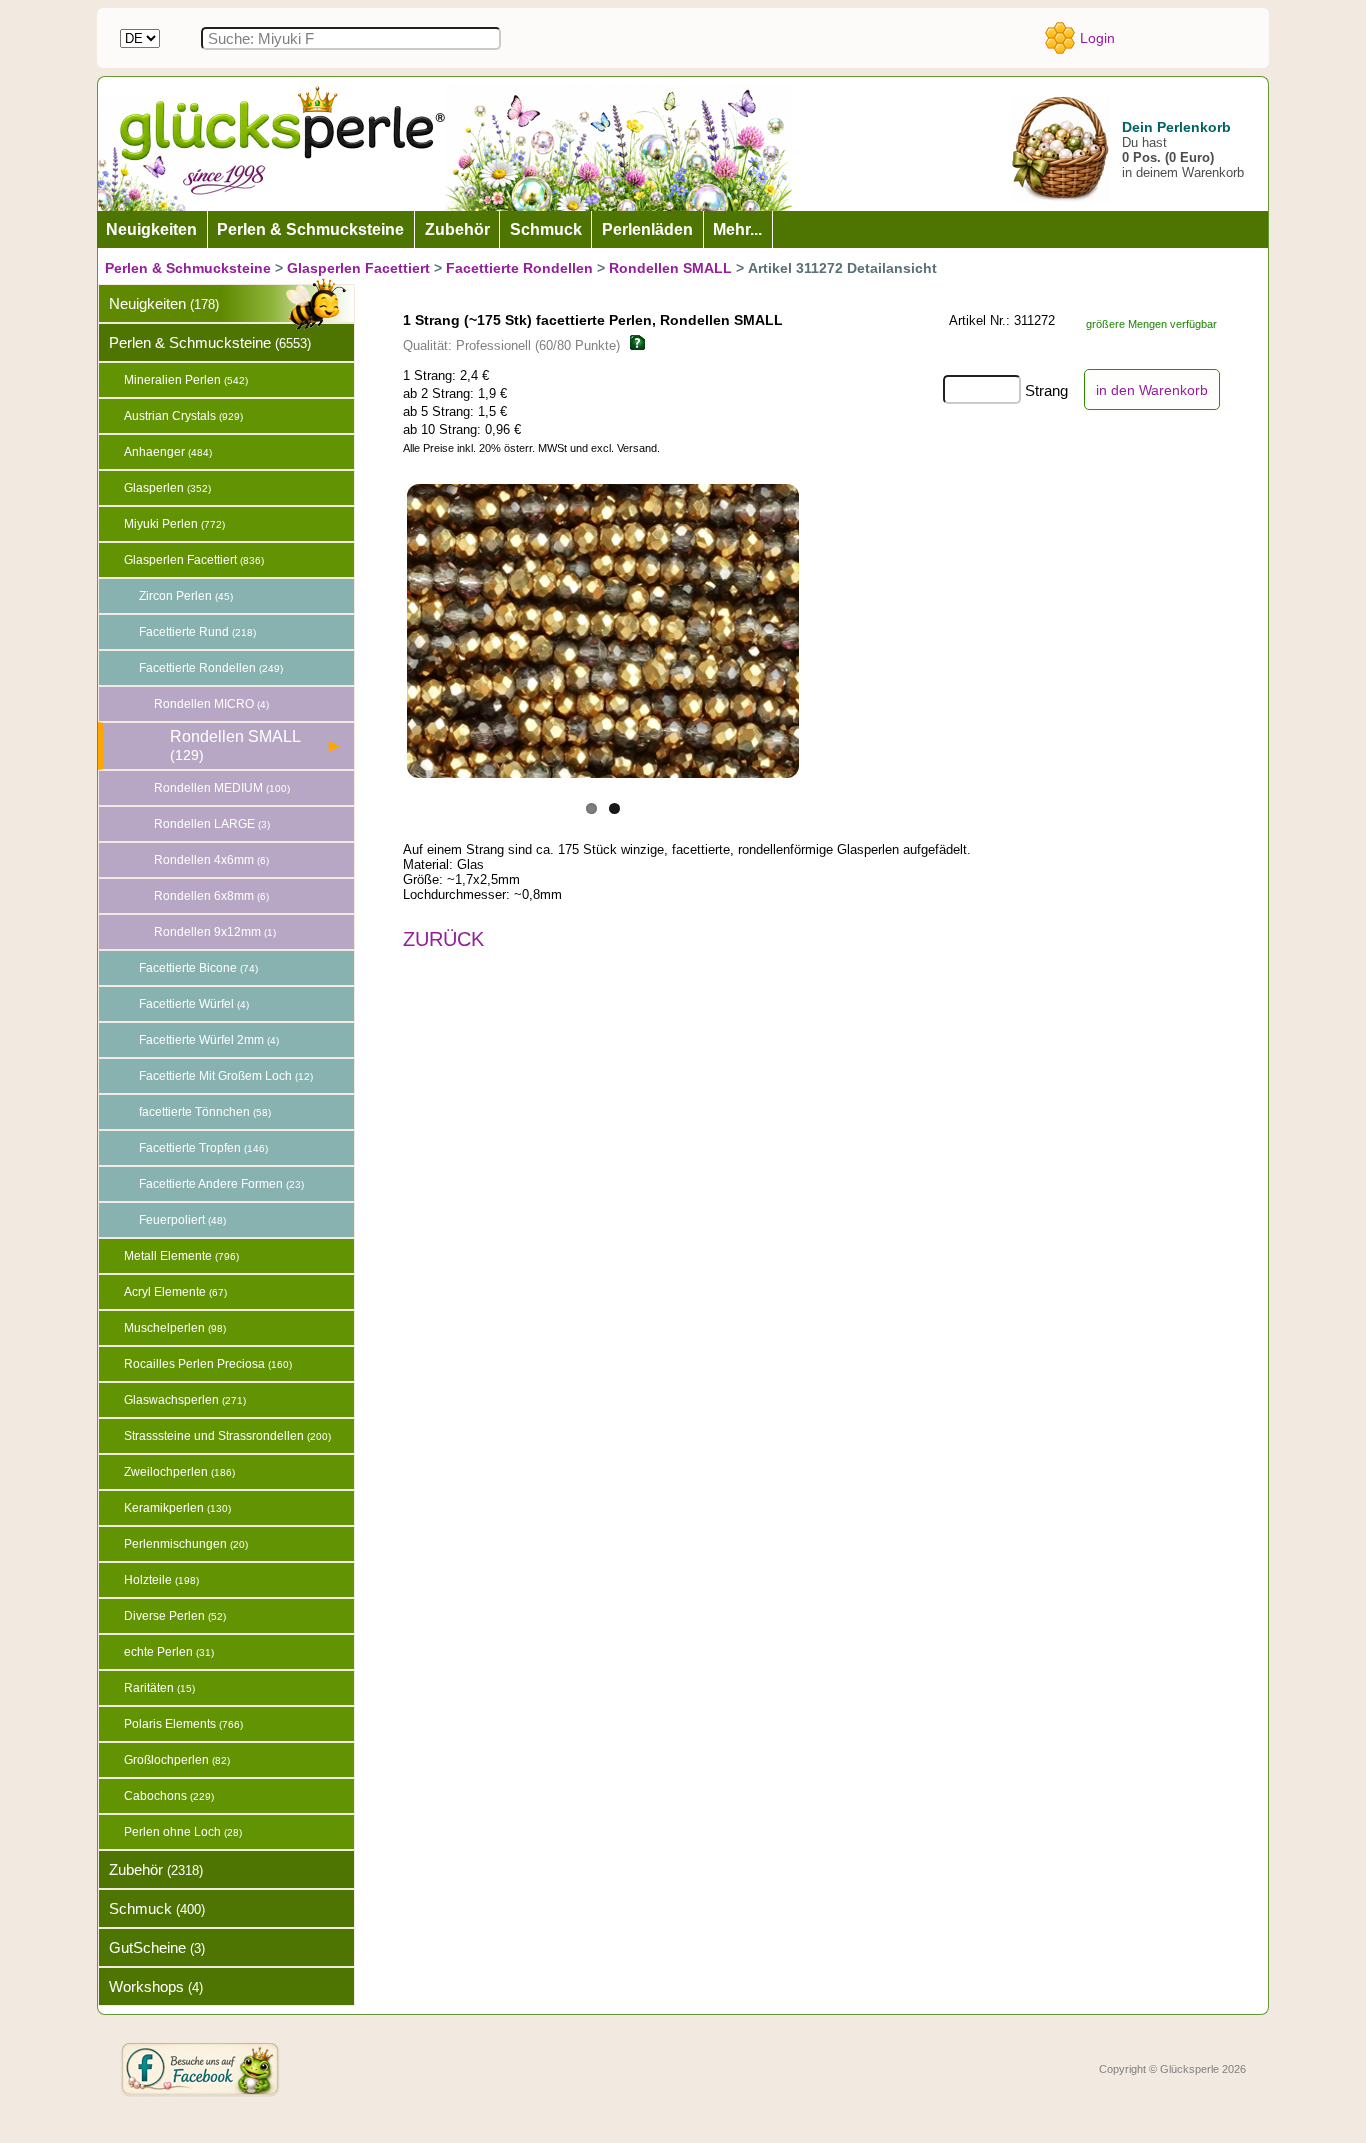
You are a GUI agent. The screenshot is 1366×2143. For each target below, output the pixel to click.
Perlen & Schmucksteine (188, 268)
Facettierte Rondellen (519, 268)
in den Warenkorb (1152, 390)
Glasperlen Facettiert (358, 268)
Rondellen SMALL (670, 268)
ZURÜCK (443, 939)
